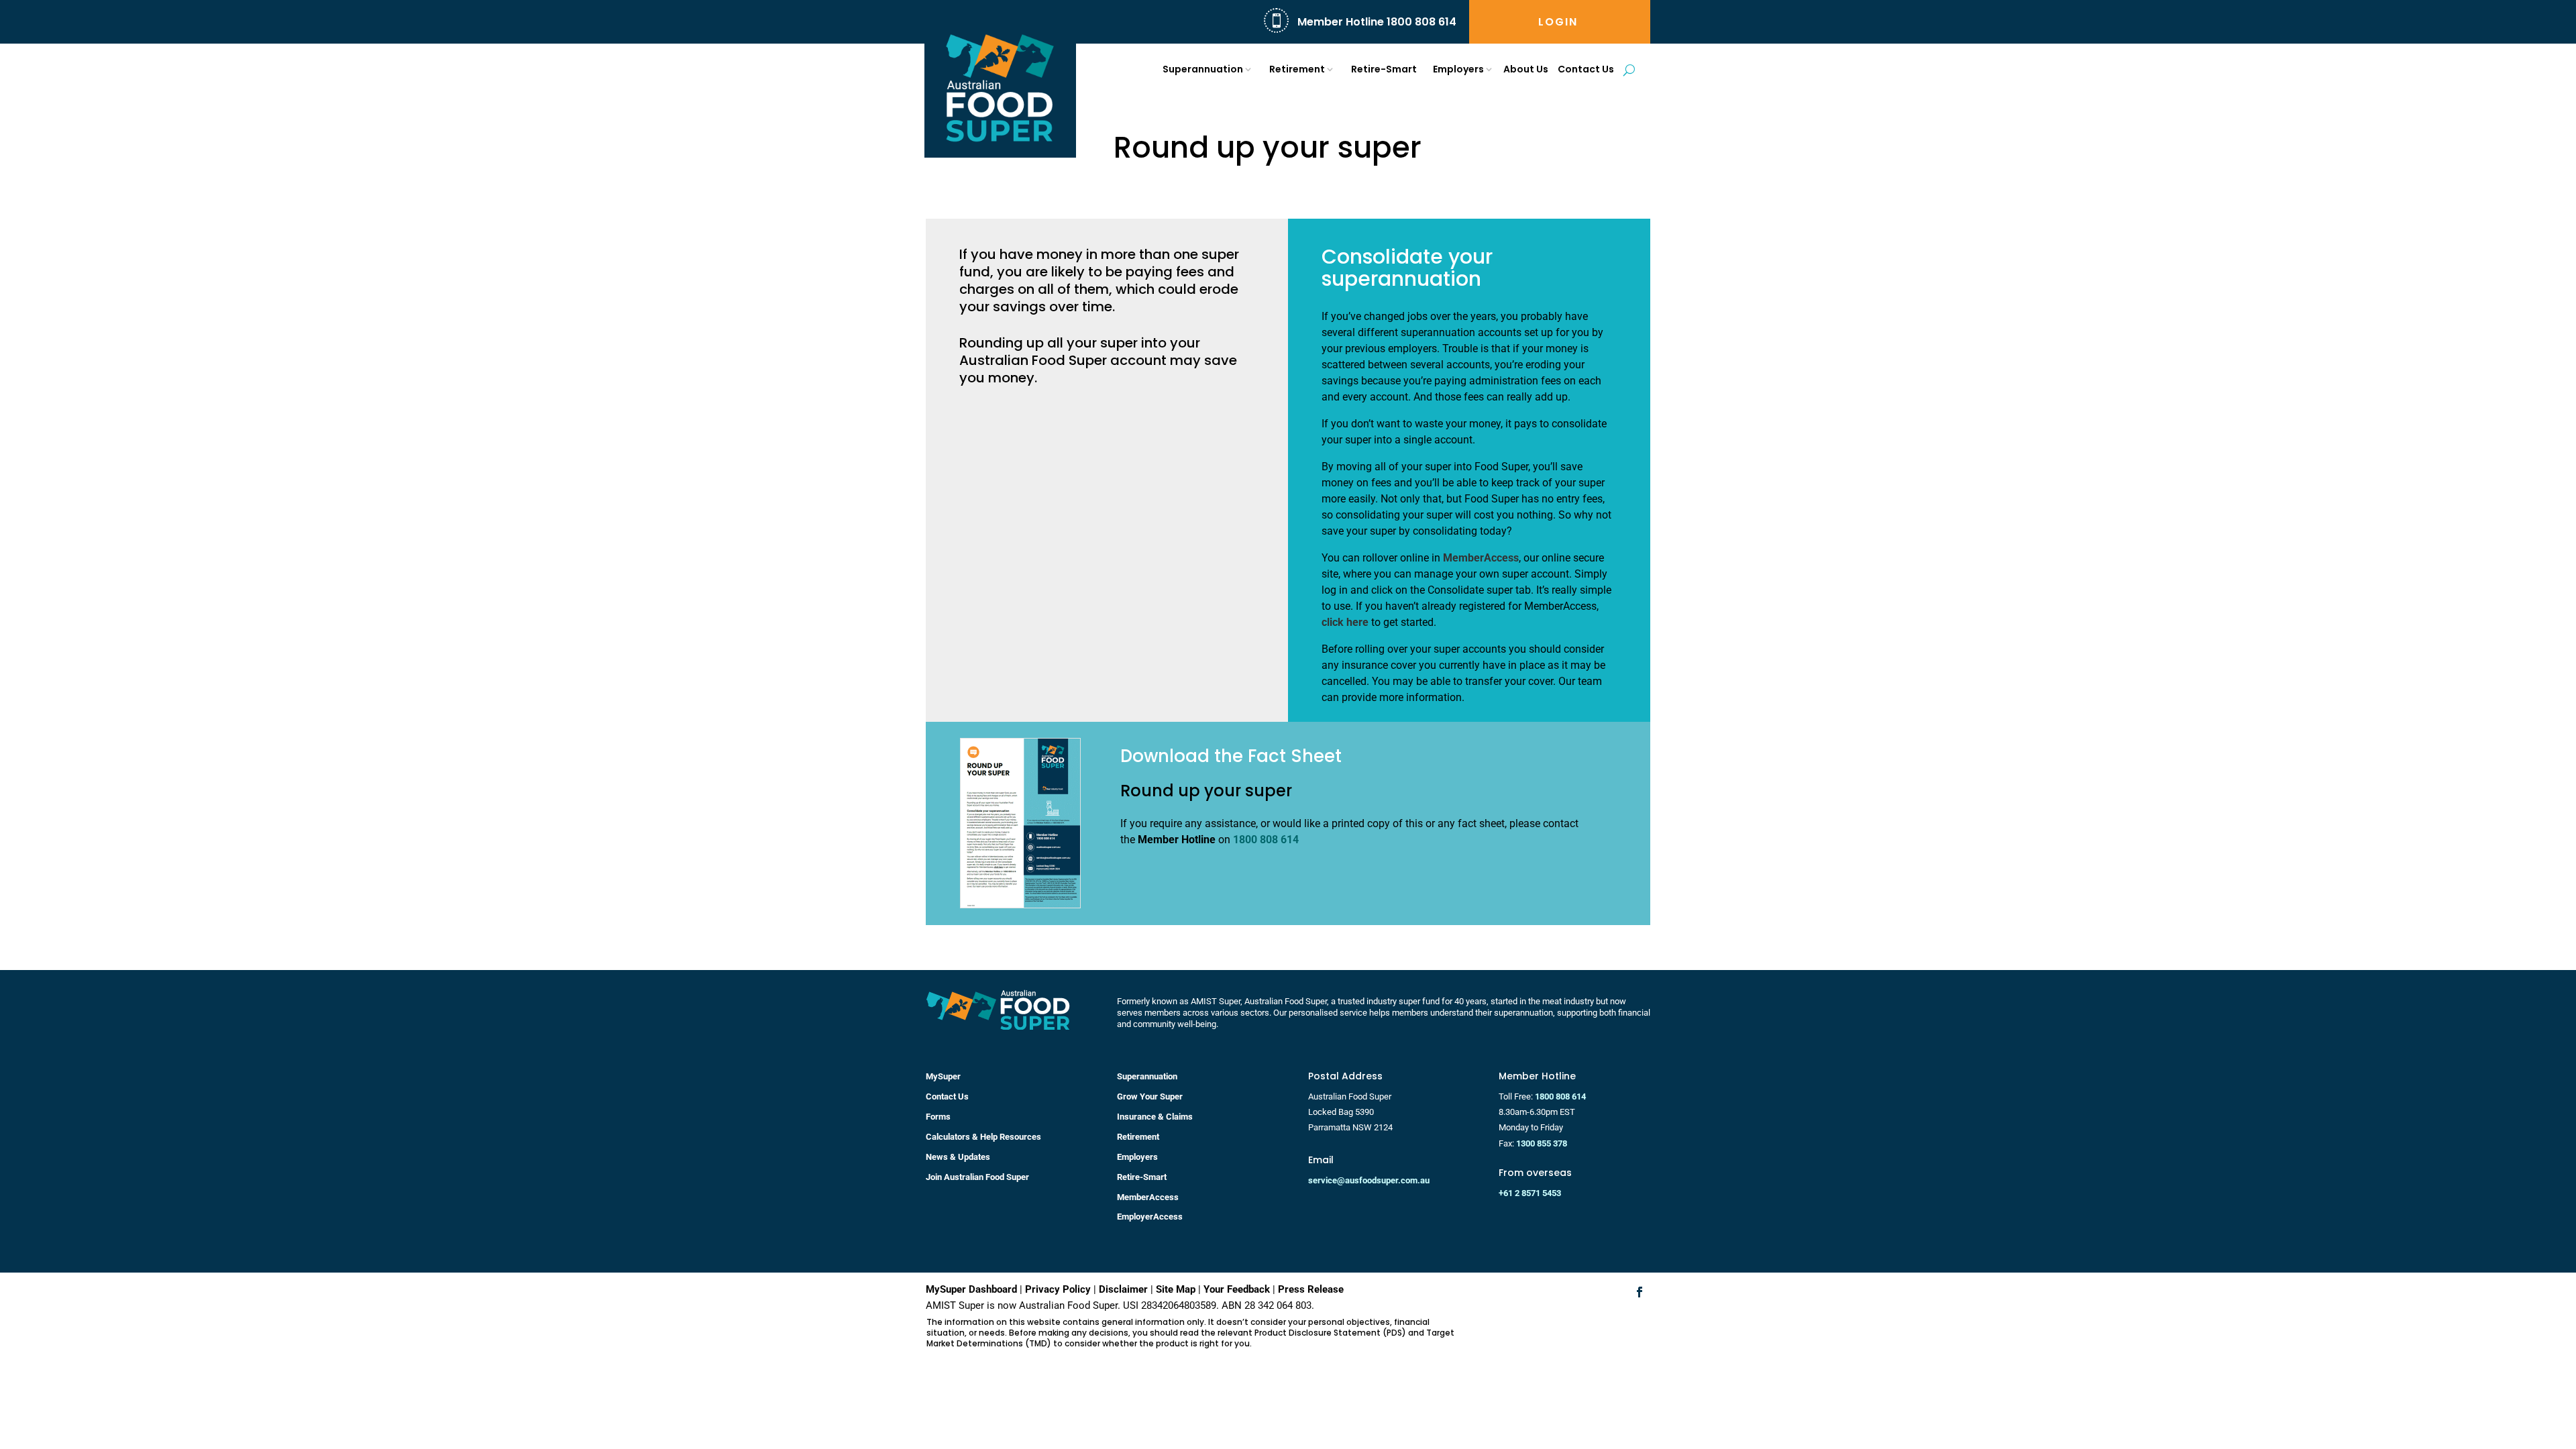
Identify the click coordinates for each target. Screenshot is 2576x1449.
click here (1345, 622)
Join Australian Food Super (977, 1177)
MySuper (943, 1076)
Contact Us (1586, 69)
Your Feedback (1237, 1289)
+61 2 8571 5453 (1530, 1193)
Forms (938, 1117)
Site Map (1176, 1289)
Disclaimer (1123, 1289)
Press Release (1311, 1289)
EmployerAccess (1150, 1217)
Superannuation (1203, 69)
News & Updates (958, 1157)
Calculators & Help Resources (983, 1137)
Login (1558, 23)
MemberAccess (1481, 558)
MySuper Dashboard (971, 1289)
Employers (1458, 69)
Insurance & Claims (1155, 1117)
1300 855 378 (1542, 1143)
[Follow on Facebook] (1640, 1292)
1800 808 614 (1266, 840)
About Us (1526, 69)
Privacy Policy (1058, 1289)
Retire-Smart (1384, 69)
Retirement (1297, 69)
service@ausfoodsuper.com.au (1369, 1180)
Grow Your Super (1150, 1096)
